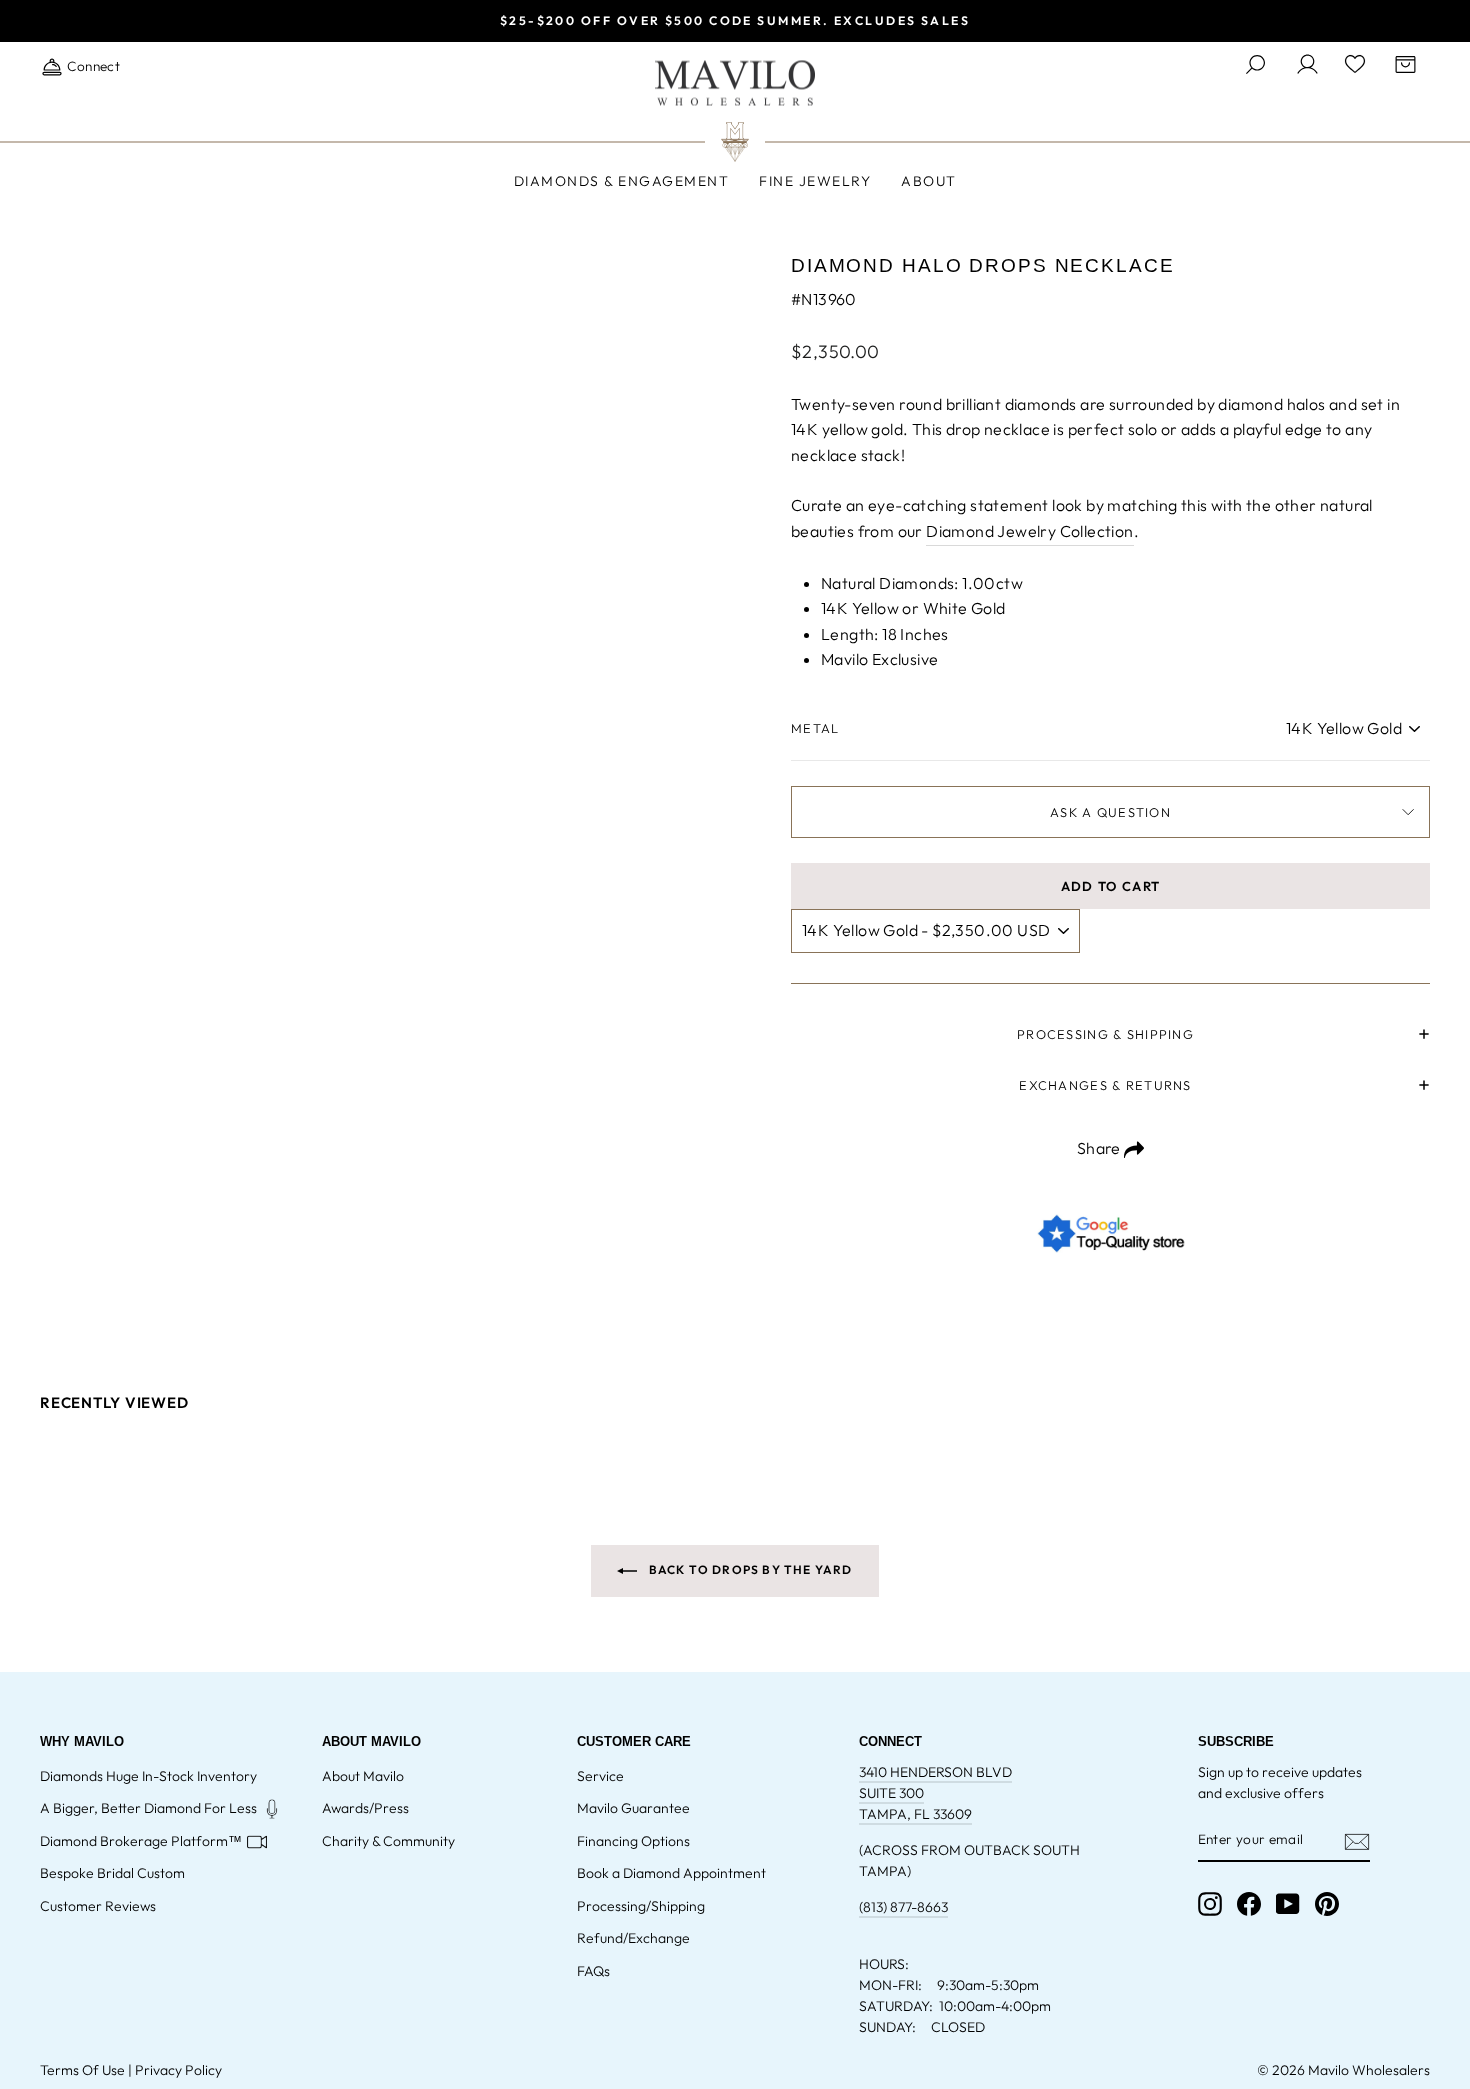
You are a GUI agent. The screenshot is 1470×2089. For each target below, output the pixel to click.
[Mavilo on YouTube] (1288, 1904)
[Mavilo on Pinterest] (1327, 1904)
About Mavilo (363, 1776)
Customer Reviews (98, 1906)
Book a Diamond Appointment (671, 1873)
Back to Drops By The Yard (748, 1569)
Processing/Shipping (641, 1906)
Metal (815, 728)
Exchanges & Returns (1105, 1085)
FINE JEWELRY (815, 181)
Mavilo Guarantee (633, 1808)
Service (600, 1776)
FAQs (593, 1971)
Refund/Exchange (633, 1938)
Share (1100, 1148)
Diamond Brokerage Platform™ (141, 1841)
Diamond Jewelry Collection (1029, 531)
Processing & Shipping (1105, 1034)
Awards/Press (365, 1808)
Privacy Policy (178, 2070)
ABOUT (929, 181)
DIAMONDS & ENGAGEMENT (622, 181)
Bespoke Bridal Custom (112, 1873)
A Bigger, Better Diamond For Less (148, 1808)
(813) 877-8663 (903, 1907)
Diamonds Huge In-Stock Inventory (148, 1776)
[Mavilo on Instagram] (1210, 1904)
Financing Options (633, 1841)
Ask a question (1110, 812)
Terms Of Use (82, 2070)
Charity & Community (388, 1841)
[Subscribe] (1357, 1840)
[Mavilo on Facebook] (1249, 1904)
